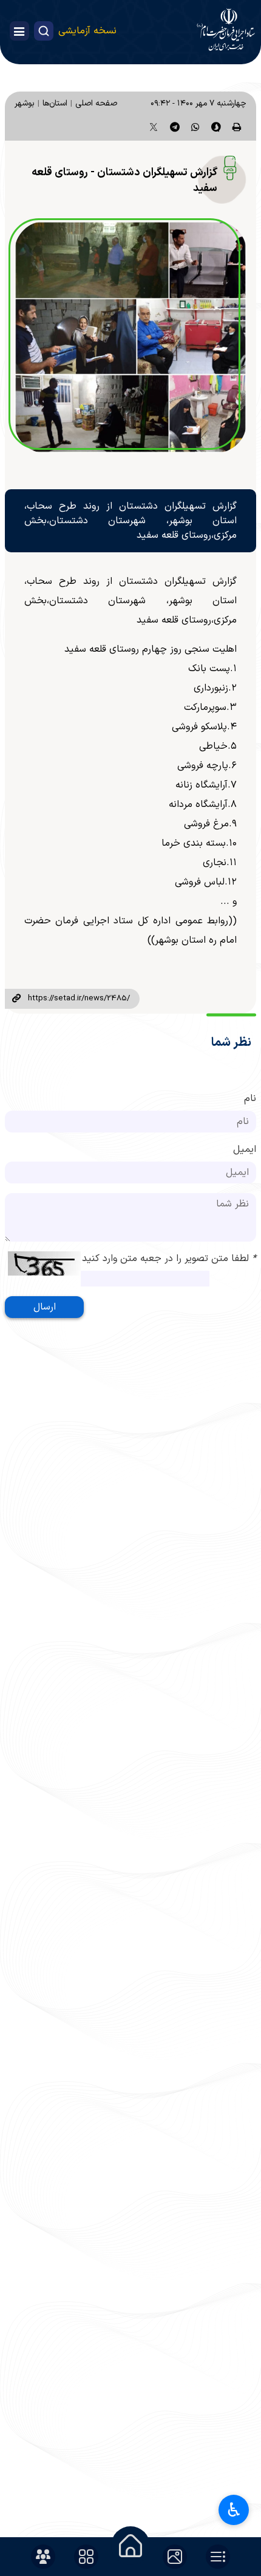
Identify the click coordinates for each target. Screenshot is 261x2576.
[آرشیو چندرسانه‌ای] (175, 2557)
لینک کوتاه (16, 999)
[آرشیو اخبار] (218, 2557)
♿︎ (234, 2510)
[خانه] (130, 2546)
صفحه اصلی (96, 103)
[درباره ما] (43, 2557)
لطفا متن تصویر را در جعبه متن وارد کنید (169, 1259)
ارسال (45, 1307)
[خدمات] (86, 2557)
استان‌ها (55, 103)
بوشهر (25, 103)
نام (250, 1099)
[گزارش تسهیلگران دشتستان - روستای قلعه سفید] (130, 337)
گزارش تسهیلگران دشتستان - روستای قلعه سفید (124, 180)
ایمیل (245, 1149)
